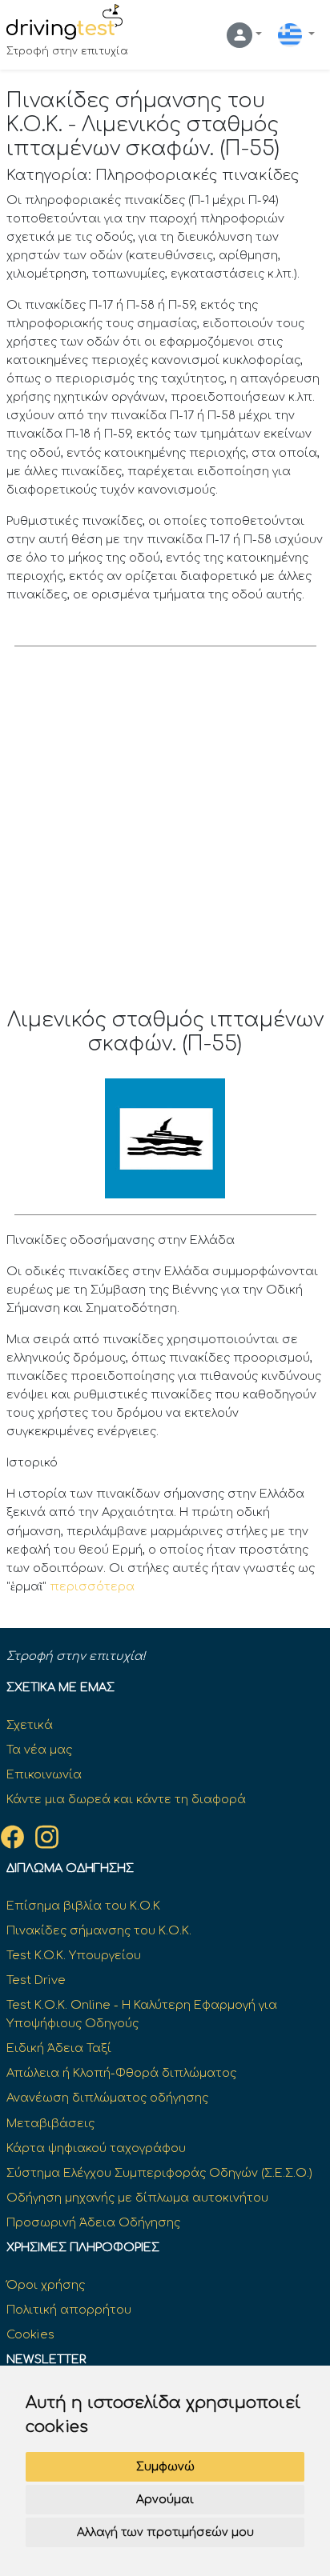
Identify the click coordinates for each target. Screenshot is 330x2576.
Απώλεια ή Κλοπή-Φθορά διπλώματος (121, 2073)
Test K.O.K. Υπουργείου (74, 1955)
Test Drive (36, 1980)
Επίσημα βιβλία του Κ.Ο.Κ (83, 1906)
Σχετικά (30, 1725)
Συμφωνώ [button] (165, 2467)
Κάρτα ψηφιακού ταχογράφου (96, 2148)
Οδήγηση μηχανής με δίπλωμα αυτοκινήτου (137, 2198)
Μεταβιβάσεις (50, 2123)
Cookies (30, 2334)
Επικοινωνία (44, 1774)
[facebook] (12, 1837)
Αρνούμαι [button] (165, 2500)
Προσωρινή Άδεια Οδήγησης (93, 2222)
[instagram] (47, 1837)
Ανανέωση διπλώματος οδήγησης (107, 2098)
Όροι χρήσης (46, 2285)
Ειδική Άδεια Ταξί (59, 2048)
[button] (244, 35)
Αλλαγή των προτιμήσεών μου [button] (165, 2532)
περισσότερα (92, 1586)
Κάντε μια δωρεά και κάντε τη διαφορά (126, 1799)
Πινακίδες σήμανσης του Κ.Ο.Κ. (99, 1930)
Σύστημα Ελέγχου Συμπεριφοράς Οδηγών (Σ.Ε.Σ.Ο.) (159, 2173)
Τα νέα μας (39, 1750)
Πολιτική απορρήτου (69, 2310)
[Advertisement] (165, 835)
